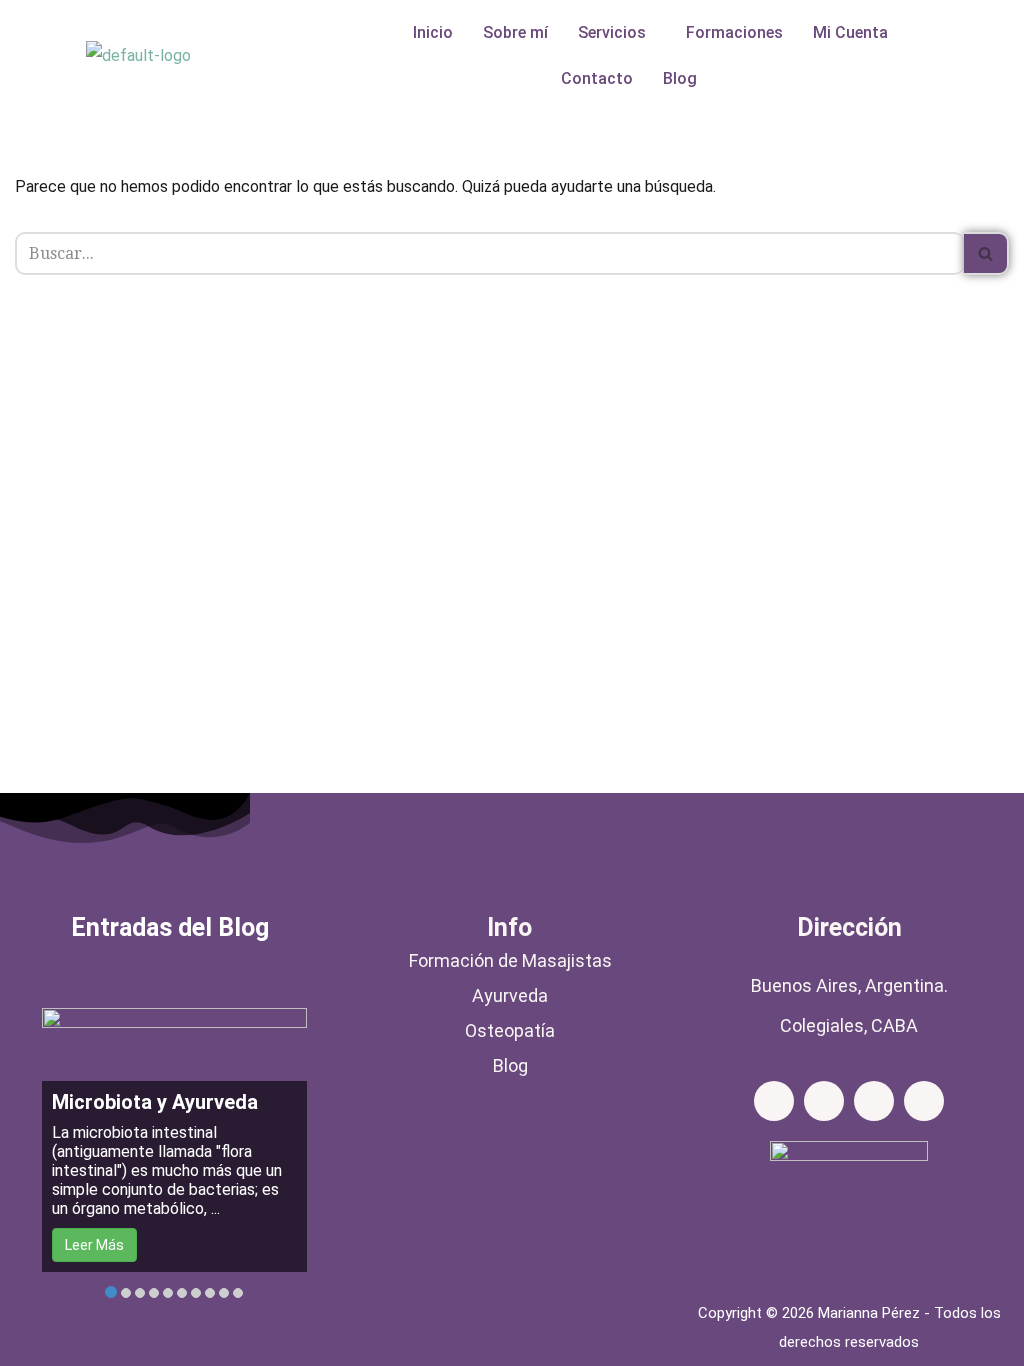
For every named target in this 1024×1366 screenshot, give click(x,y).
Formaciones (734, 32)
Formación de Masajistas (510, 960)
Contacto (597, 78)
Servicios (612, 32)
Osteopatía (510, 1030)
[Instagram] (824, 1101)
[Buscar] (986, 253)
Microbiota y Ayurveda (155, 1102)
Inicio (433, 32)
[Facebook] (774, 1101)
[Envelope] (874, 1101)
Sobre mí (515, 32)
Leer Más (94, 1245)
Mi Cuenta (850, 32)
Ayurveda (510, 995)
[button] (617, 33)
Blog (680, 78)
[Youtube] (924, 1101)
